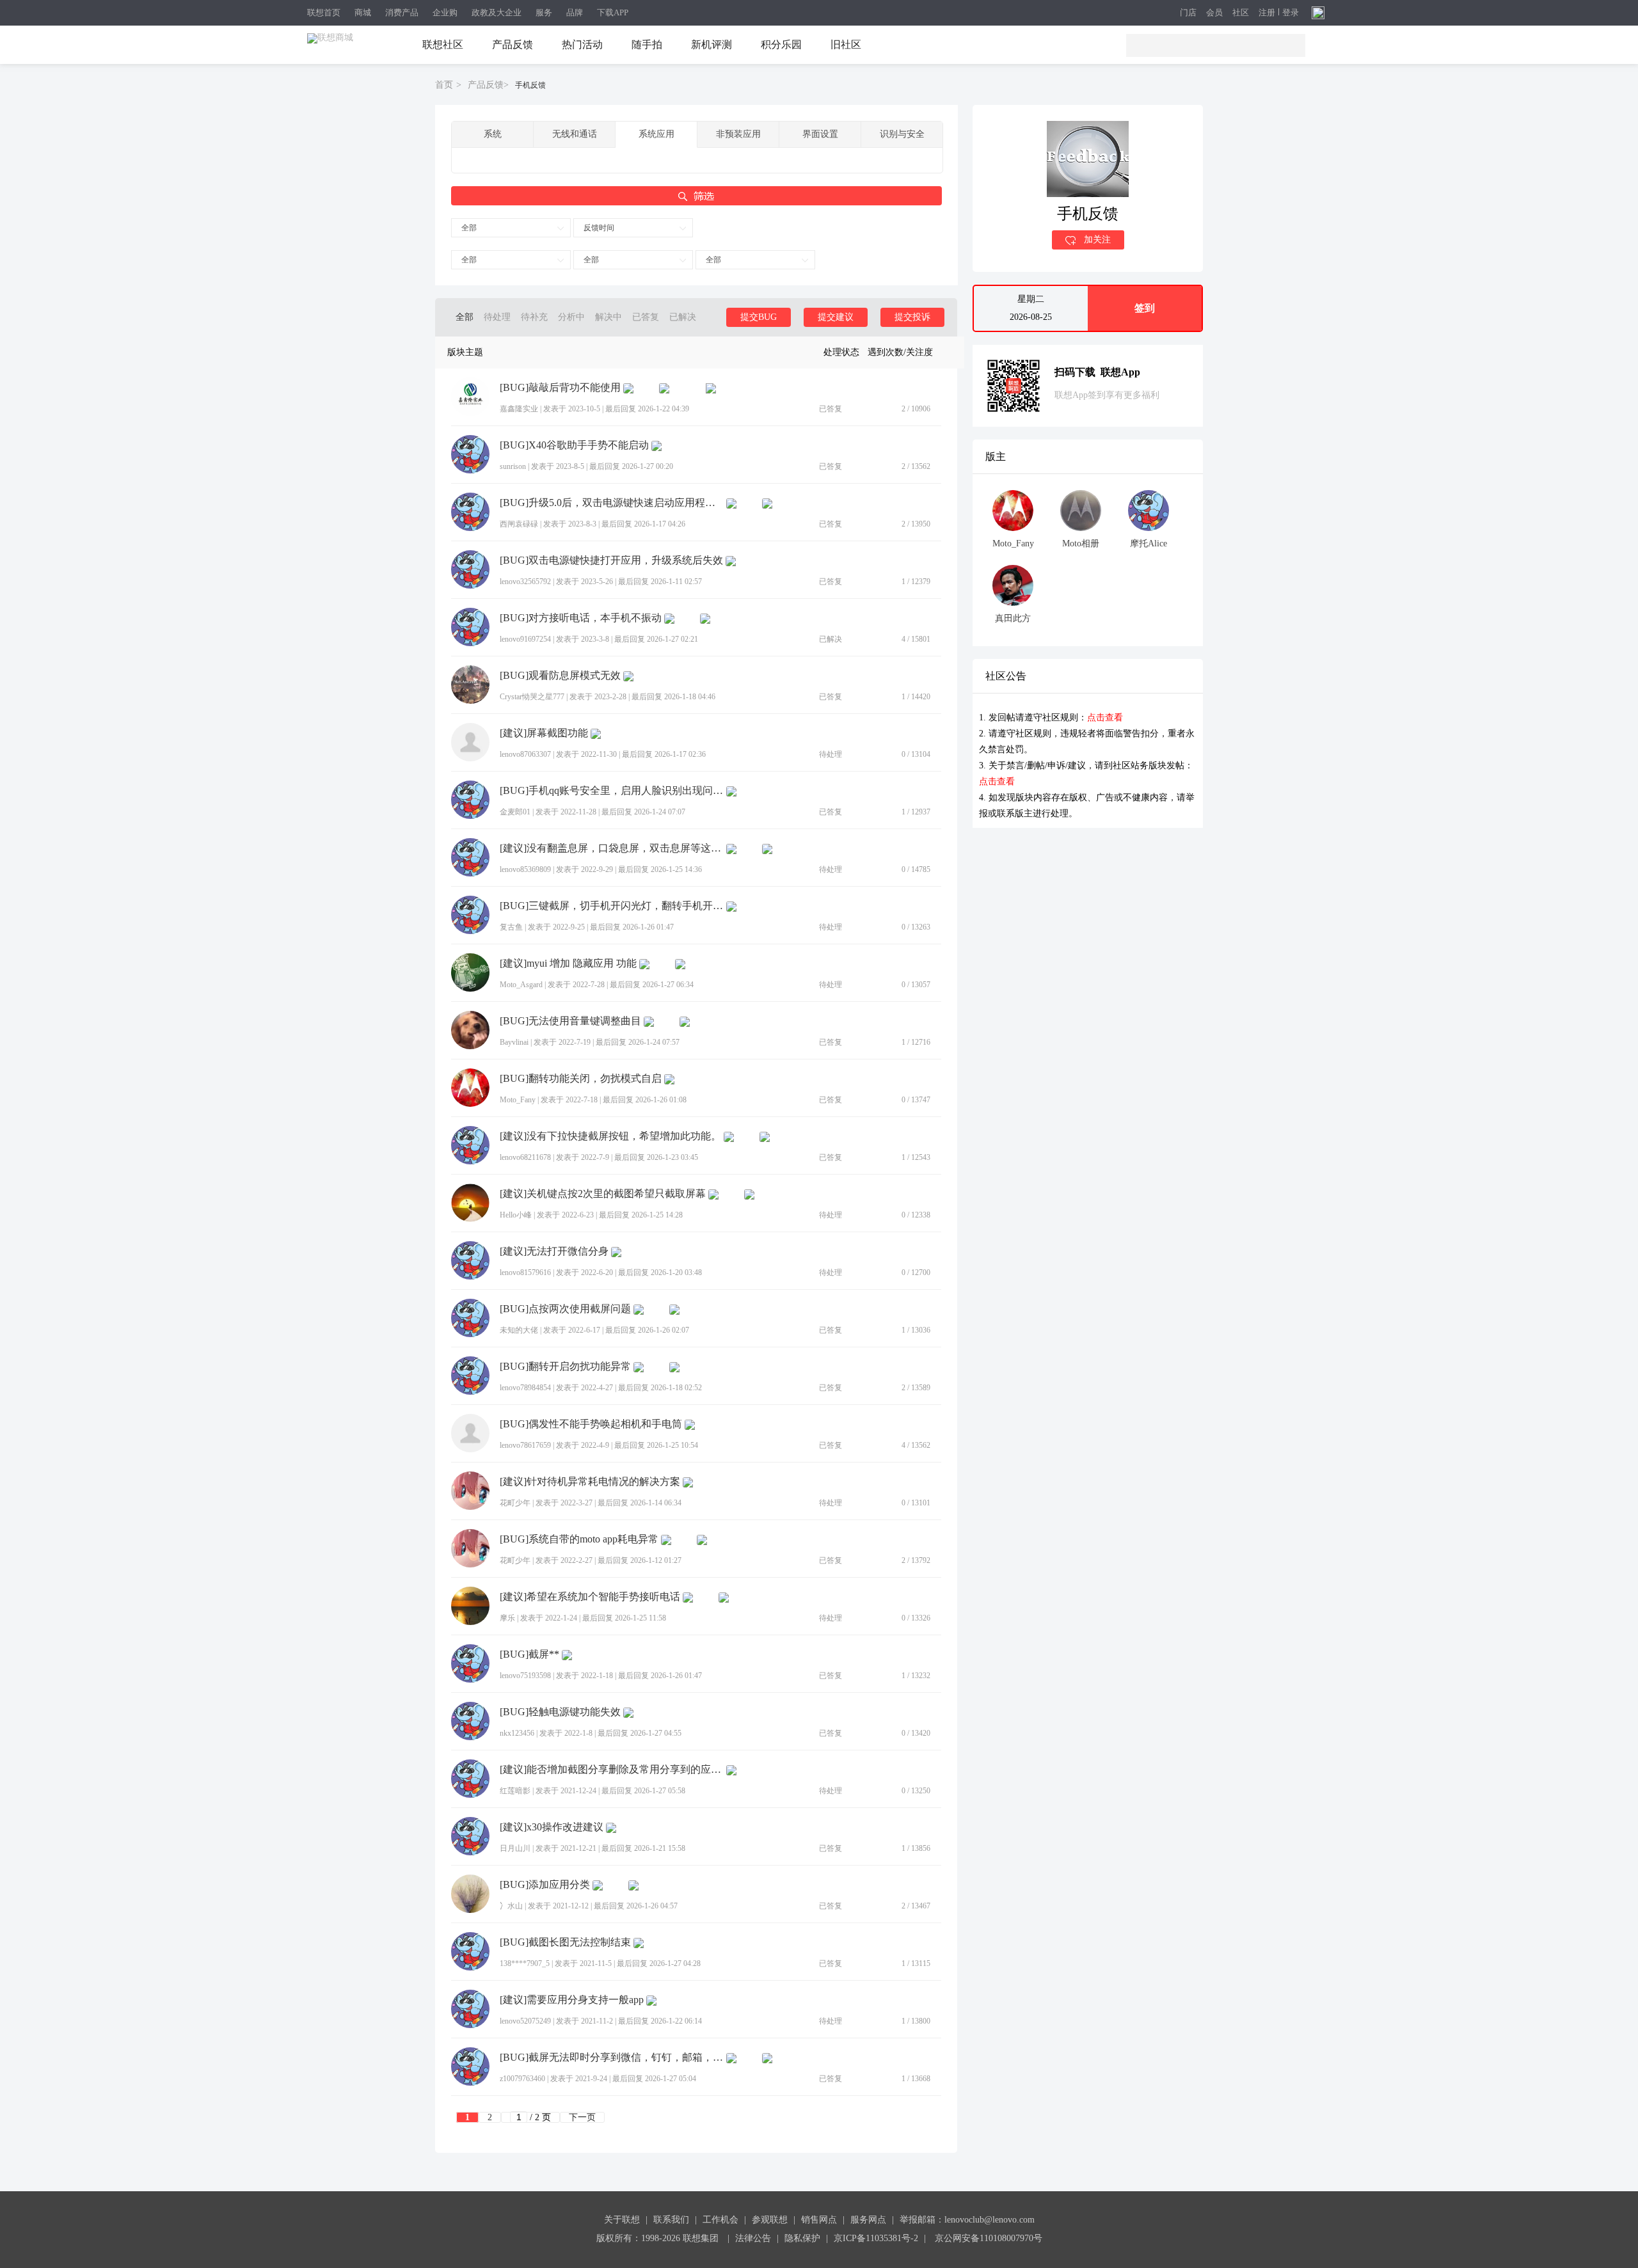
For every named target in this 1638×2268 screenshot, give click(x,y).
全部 (469, 228)
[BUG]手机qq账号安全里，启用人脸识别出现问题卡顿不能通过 (612, 791)
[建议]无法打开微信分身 (554, 1251)
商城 (363, 12)
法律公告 (753, 2238)
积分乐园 (781, 44)
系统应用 (656, 134)
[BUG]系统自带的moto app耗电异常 (579, 1539)
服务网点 (868, 2220)
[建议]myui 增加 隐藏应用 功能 (568, 964)
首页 (444, 85)
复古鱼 (511, 927)
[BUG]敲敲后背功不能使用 (560, 388)
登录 (1291, 13)
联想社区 (443, 44)
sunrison (513, 466)
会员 (1214, 13)
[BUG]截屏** (529, 1654)
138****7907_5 (525, 1963)
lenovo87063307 (525, 754)
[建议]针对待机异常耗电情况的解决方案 (590, 1482)
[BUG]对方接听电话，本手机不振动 (581, 618)
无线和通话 (575, 134)
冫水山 (511, 1906)
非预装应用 (738, 134)
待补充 (534, 317)
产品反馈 (513, 44)
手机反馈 (530, 85)
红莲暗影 (515, 1791)
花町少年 (515, 1503)
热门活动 (582, 44)
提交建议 (836, 317)
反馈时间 (599, 228)
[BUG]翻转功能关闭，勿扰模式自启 (581, 1079)
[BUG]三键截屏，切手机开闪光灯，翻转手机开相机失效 (612, 906)
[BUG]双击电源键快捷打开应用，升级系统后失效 (611, 560)
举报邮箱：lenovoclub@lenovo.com (967, 2220)
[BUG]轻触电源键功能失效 (560, 1712)
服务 (544, 12)
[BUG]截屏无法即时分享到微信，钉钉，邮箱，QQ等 (612, 2058)
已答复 (646, 317)
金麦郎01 (515, 812)
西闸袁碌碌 (519, 524)
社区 (1241, 13)
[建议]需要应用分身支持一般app (572, 2000)
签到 (1145, 308)
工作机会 (720, 2220)
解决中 (608, 317)
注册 (1267, 13)
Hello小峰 (516, 1215)
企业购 (445, 12)
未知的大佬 (519, 1330)
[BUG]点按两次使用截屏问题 (565, 1309)
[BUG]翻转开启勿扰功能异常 (565, 1367)
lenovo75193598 (525, 1676)
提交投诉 (912, 317)
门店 (1188, 13)
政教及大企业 (497, 12)
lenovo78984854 (525, 1388)
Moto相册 (1081, 543)
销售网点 (819, 2220)
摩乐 (507, 1618)
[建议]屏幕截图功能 (544, 733)
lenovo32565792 (525, 582)
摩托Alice (1149, 543)
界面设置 (820, 134)
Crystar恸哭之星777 (532, 697)
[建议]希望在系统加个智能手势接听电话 (590, 1597)
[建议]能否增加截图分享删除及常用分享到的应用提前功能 (612, 1770)
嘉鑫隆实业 (519, 409)
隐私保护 (802, 2238)
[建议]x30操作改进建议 (552, 1827)
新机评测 (712, 44)
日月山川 (515, 1848)
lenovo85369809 (525, 869)
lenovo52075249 (525, 2021)
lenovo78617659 (525, 1445)
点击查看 (1105, 718)
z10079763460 (522, 2079)
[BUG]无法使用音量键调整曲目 (570, 1021)
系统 (493, 134)
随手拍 (647, 44)
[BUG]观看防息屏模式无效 (560, 676)
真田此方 (1013, 618)
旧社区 (846, 44)
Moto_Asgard (521, 985)
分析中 (571, 317)
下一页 (582, 2117)
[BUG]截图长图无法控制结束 (565, 1942)
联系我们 (671, 2220)
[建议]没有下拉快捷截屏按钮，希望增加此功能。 (610, 1136)
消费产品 (402, 12)
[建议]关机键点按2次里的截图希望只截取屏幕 (603, 1194)
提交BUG (759, 317)
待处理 (497, 317)
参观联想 (770, 2220)
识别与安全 (902, 134)
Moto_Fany (518, 1100)
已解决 (683, 317)
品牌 (575, 12)
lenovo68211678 (525, 1157)
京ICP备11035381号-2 (876, 2238)
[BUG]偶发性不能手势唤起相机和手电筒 (591, 1424)
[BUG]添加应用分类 (545, 1885)
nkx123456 (517, 1733)
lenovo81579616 (525, 1273)
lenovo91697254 (525, 639)
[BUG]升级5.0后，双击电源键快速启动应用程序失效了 (612, 503)
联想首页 (324, 12)
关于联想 (622, 2220)
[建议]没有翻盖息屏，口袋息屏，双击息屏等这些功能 (612, 848)
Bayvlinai (514, 1042)
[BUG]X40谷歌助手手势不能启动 (574, 445)
